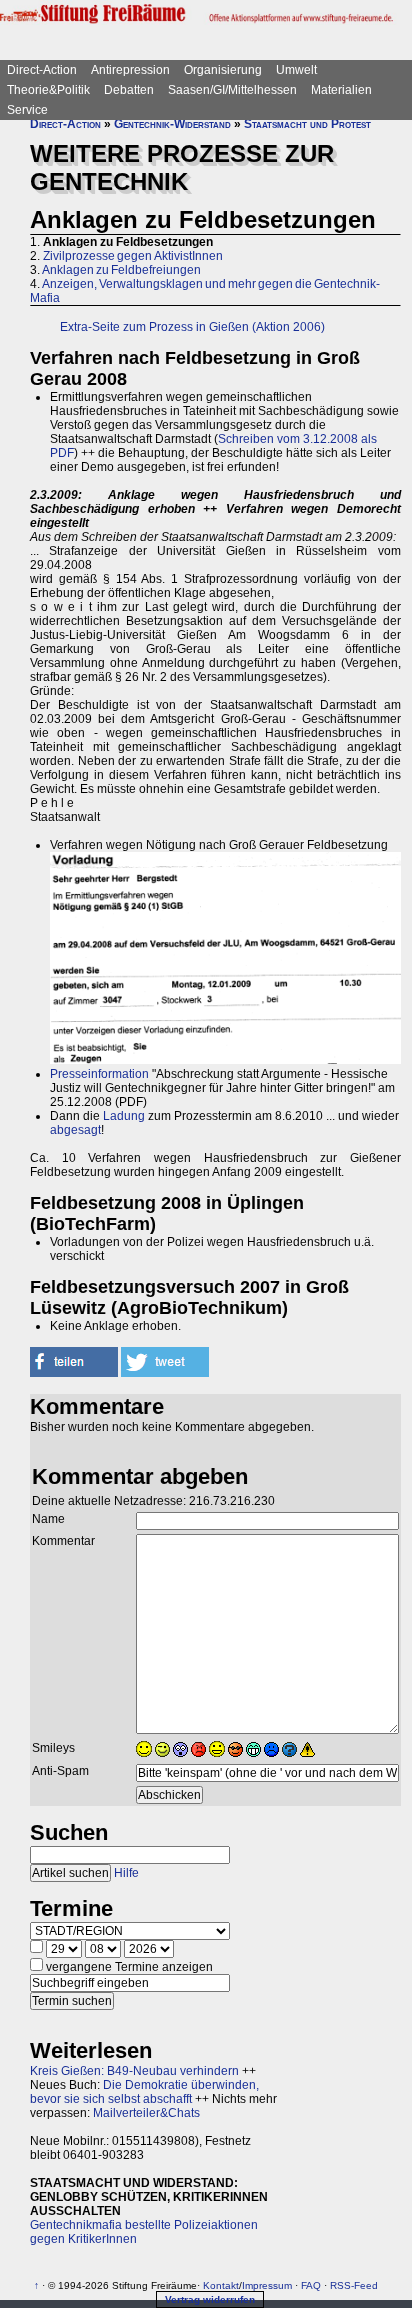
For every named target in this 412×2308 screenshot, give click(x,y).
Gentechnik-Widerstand (172, 124)
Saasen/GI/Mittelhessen (232, 90)
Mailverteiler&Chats (146, 2113)
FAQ (311, 2285)
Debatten (129, 90)
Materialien (341, 90)
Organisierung (223, 70)
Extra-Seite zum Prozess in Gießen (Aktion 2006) (192, 327)
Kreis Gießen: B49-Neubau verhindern (134, 2071)
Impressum (267, 2285)
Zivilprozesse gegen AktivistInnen (133, 256)
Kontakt (221, 2285)
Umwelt (296, 70)
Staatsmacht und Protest (307, 124)
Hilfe (126, 1873)
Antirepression (130, 70)
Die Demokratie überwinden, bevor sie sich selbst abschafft (144, 2092)
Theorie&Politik (48, 90)
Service (27, 110)
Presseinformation (99, 1074)
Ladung (124, 1116)
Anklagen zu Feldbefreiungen (121, 270)
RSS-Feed (354, 2285)
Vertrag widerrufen (210, 2299)
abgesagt (75, 1130)
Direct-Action (42, 70)
